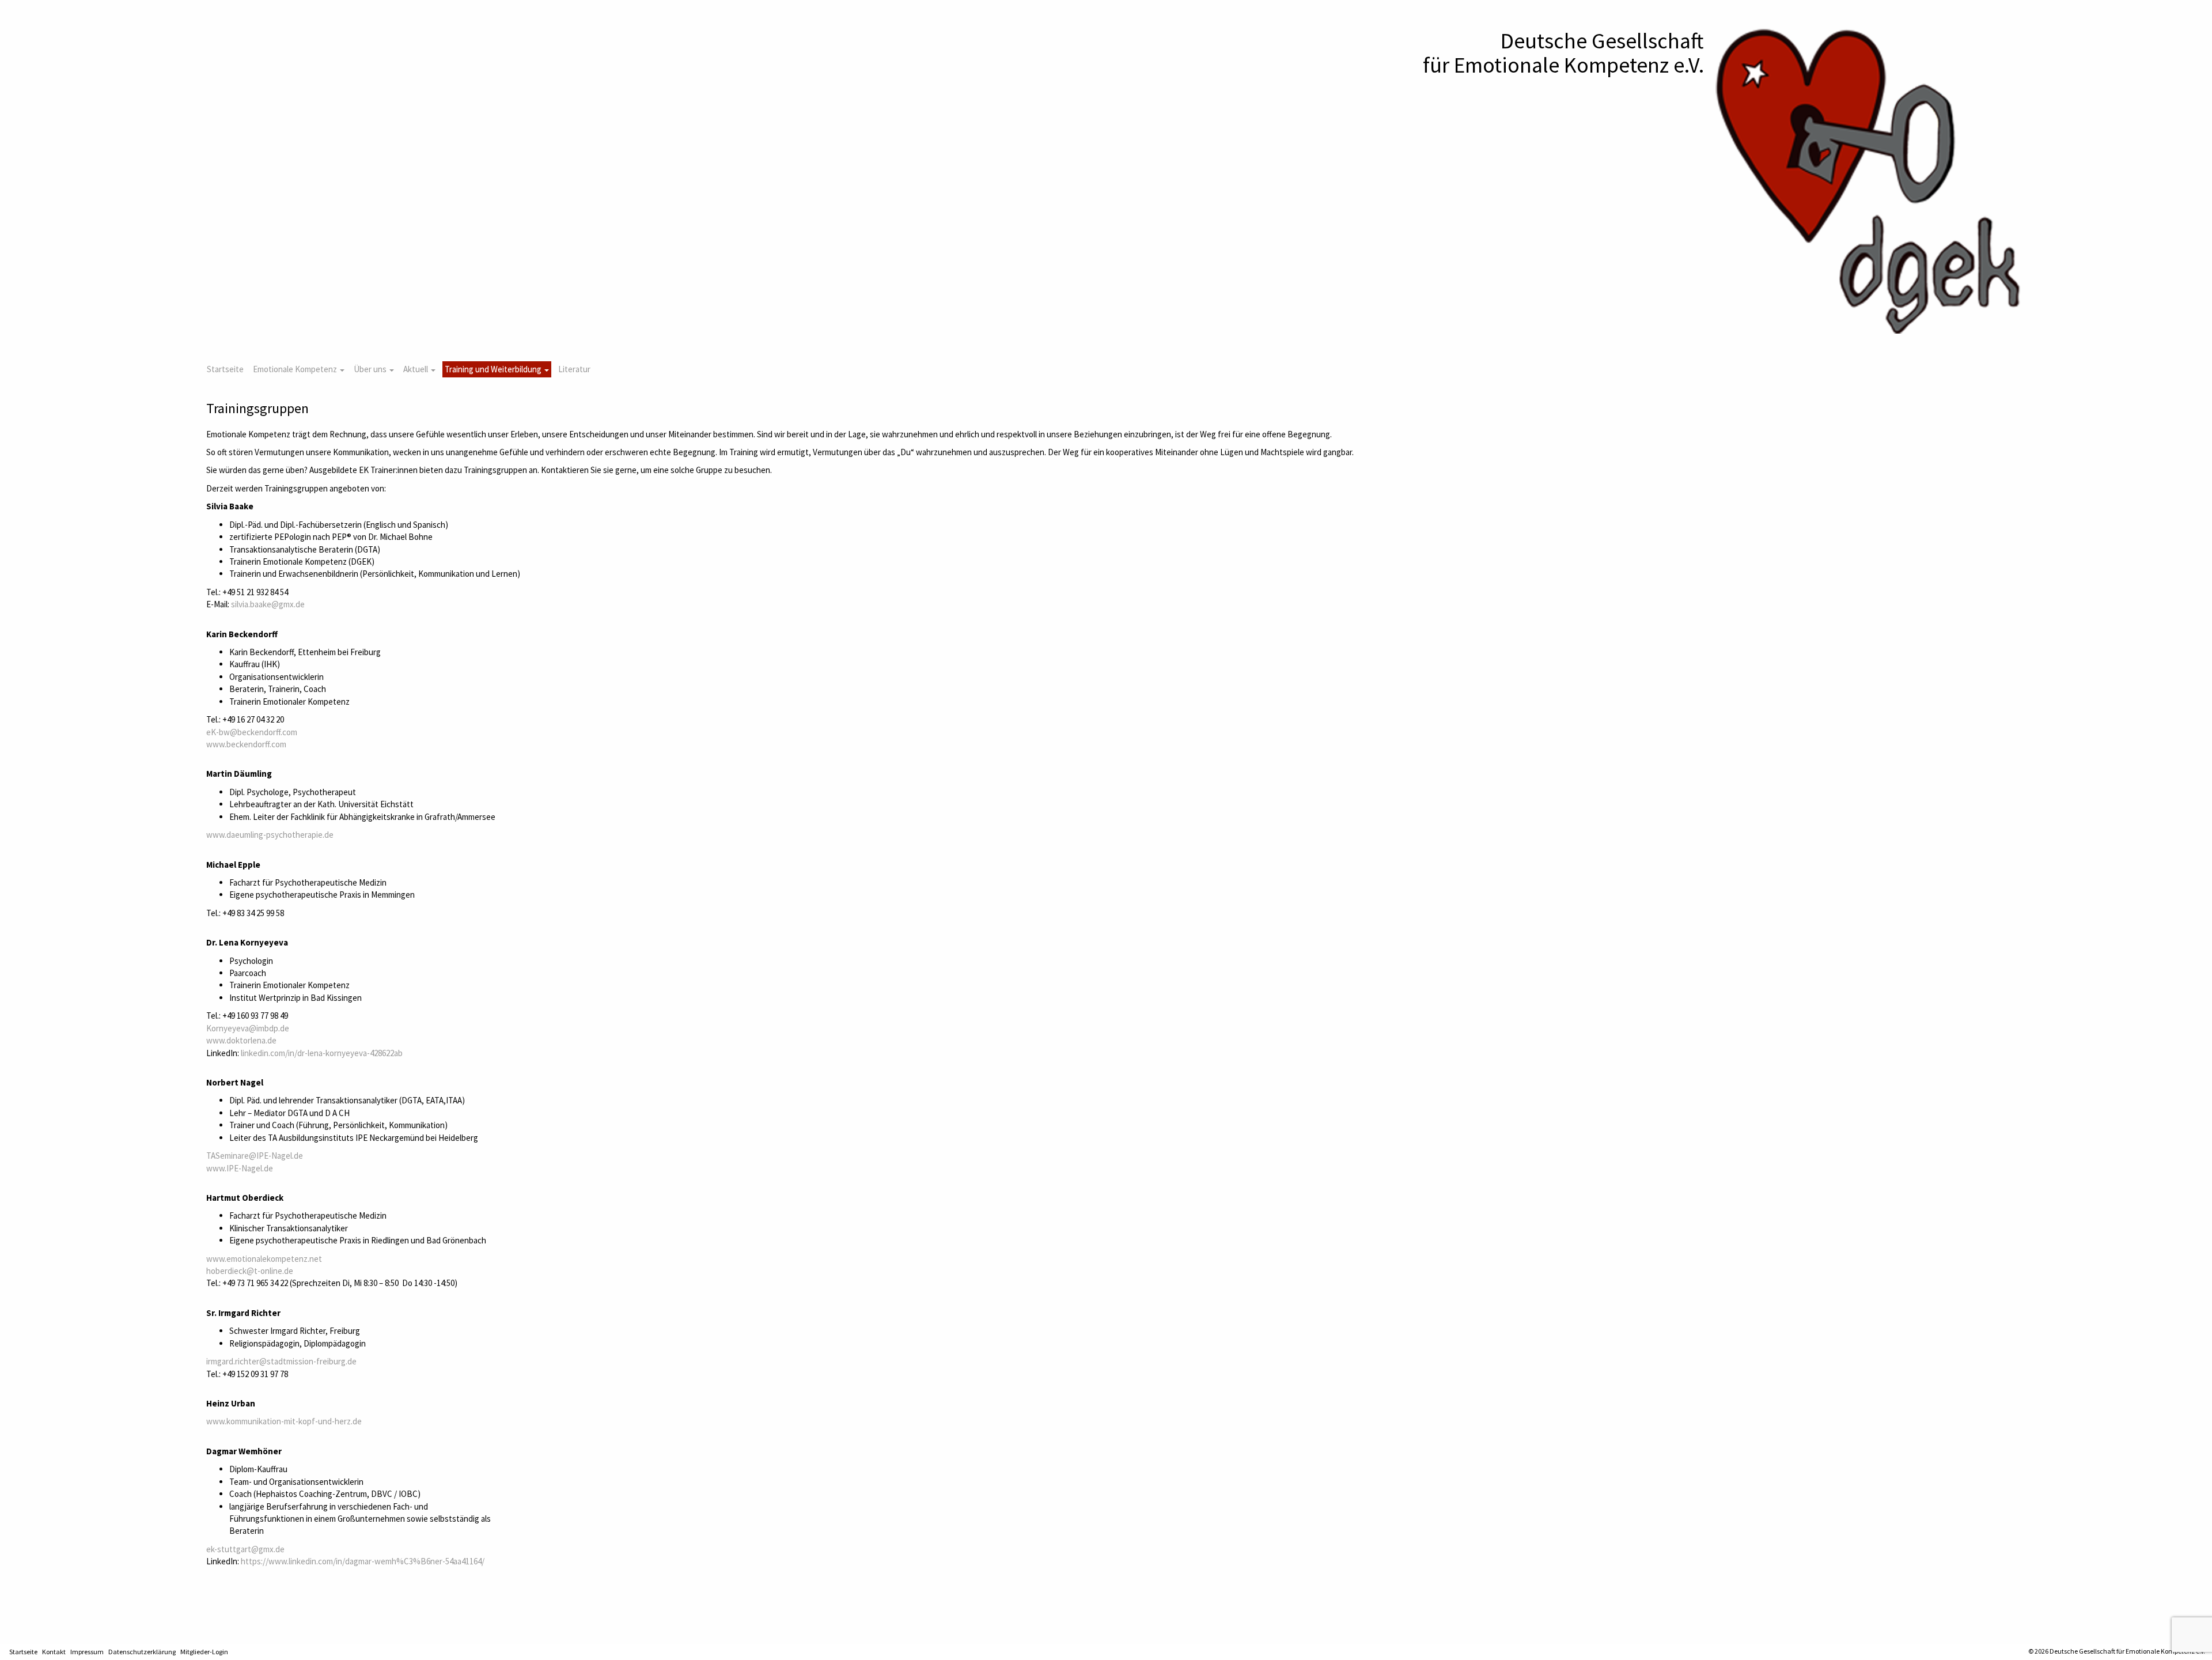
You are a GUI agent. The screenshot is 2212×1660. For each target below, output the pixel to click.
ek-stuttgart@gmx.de (245, 1549)
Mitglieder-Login (204, 1652)
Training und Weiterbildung (494, 369)
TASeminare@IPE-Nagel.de (255, 1156)
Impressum (87, 1652)
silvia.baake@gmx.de (268, 604)
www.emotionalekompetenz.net (264, 1259)
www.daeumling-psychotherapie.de (270, 835)
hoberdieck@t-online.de (250, 1271)
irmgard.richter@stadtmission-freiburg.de (281, 1361)
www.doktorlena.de (241, 1040)
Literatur (574, 369)
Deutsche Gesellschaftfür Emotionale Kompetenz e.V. (1563, 53)
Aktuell (416, 369)
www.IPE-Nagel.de (240, 1168)
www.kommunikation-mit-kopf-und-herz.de (284, 1421)
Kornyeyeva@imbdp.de (248, 1028)
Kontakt (54, 1652)
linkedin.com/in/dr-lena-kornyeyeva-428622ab (322, 1053)
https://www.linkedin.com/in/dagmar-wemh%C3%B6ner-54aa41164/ (363, 1561)
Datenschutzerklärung (142, 1652)
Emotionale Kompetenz (296, 369)
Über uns (371, 369)
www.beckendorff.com (246, 744)
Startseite (225, 369)
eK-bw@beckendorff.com (252, 732)
